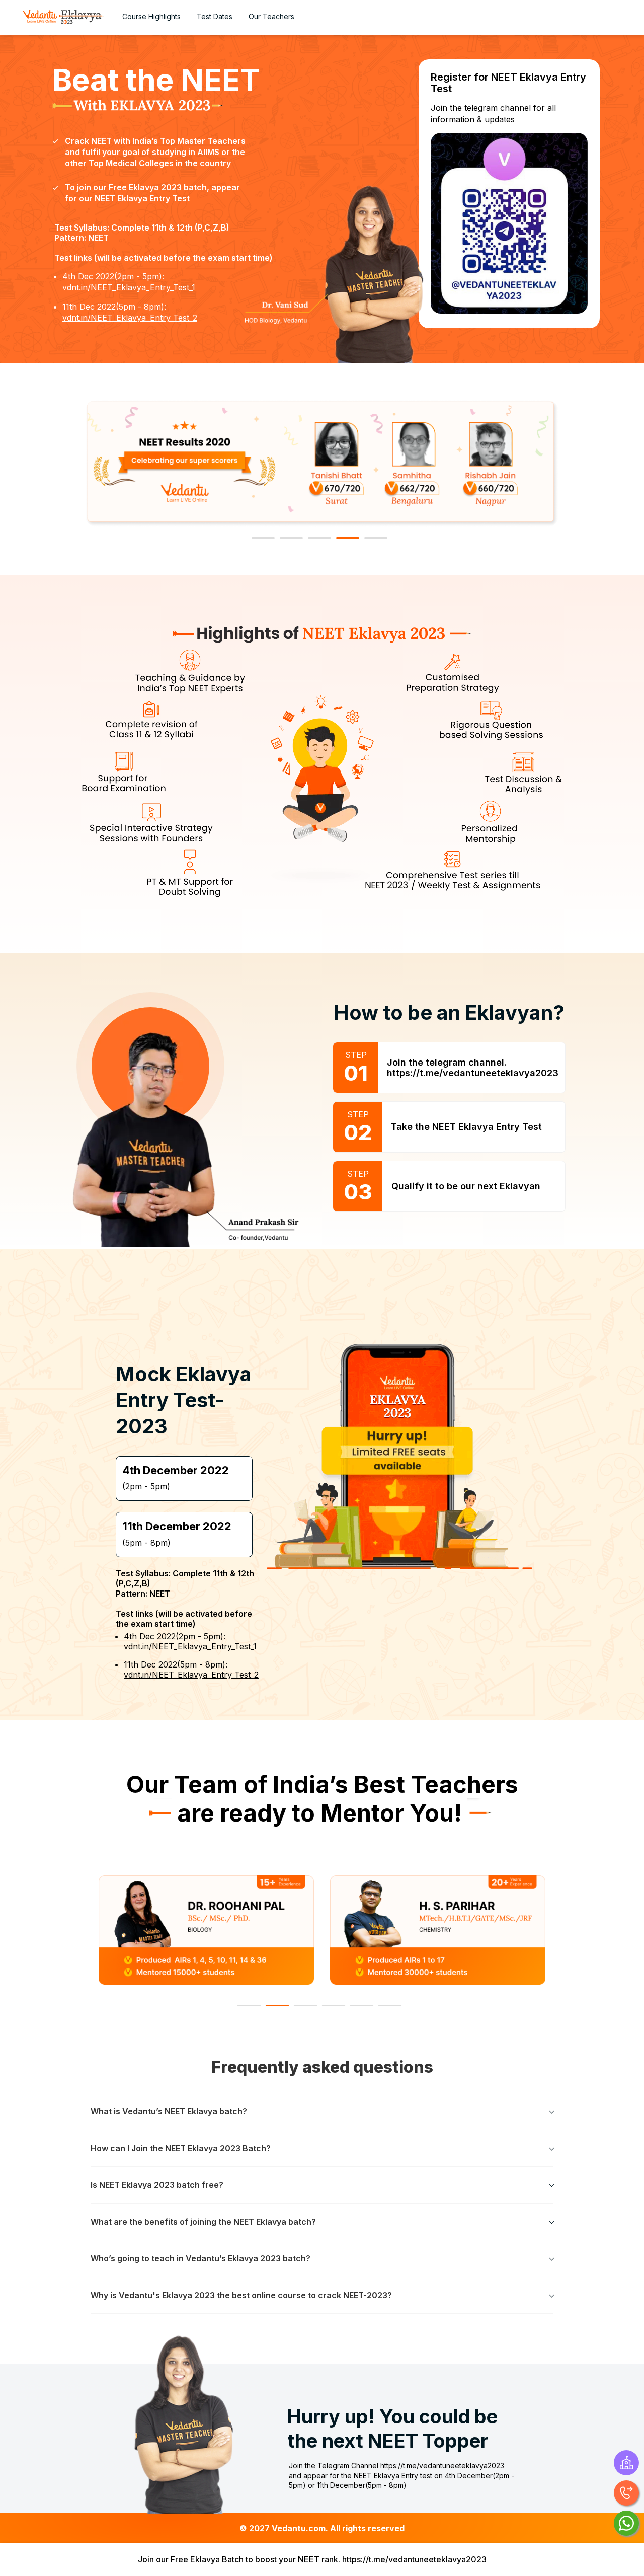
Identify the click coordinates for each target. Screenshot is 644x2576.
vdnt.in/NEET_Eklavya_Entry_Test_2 (130, 318)
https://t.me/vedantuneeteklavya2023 (442, 2466)
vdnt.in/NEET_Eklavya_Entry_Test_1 (129, 287)
